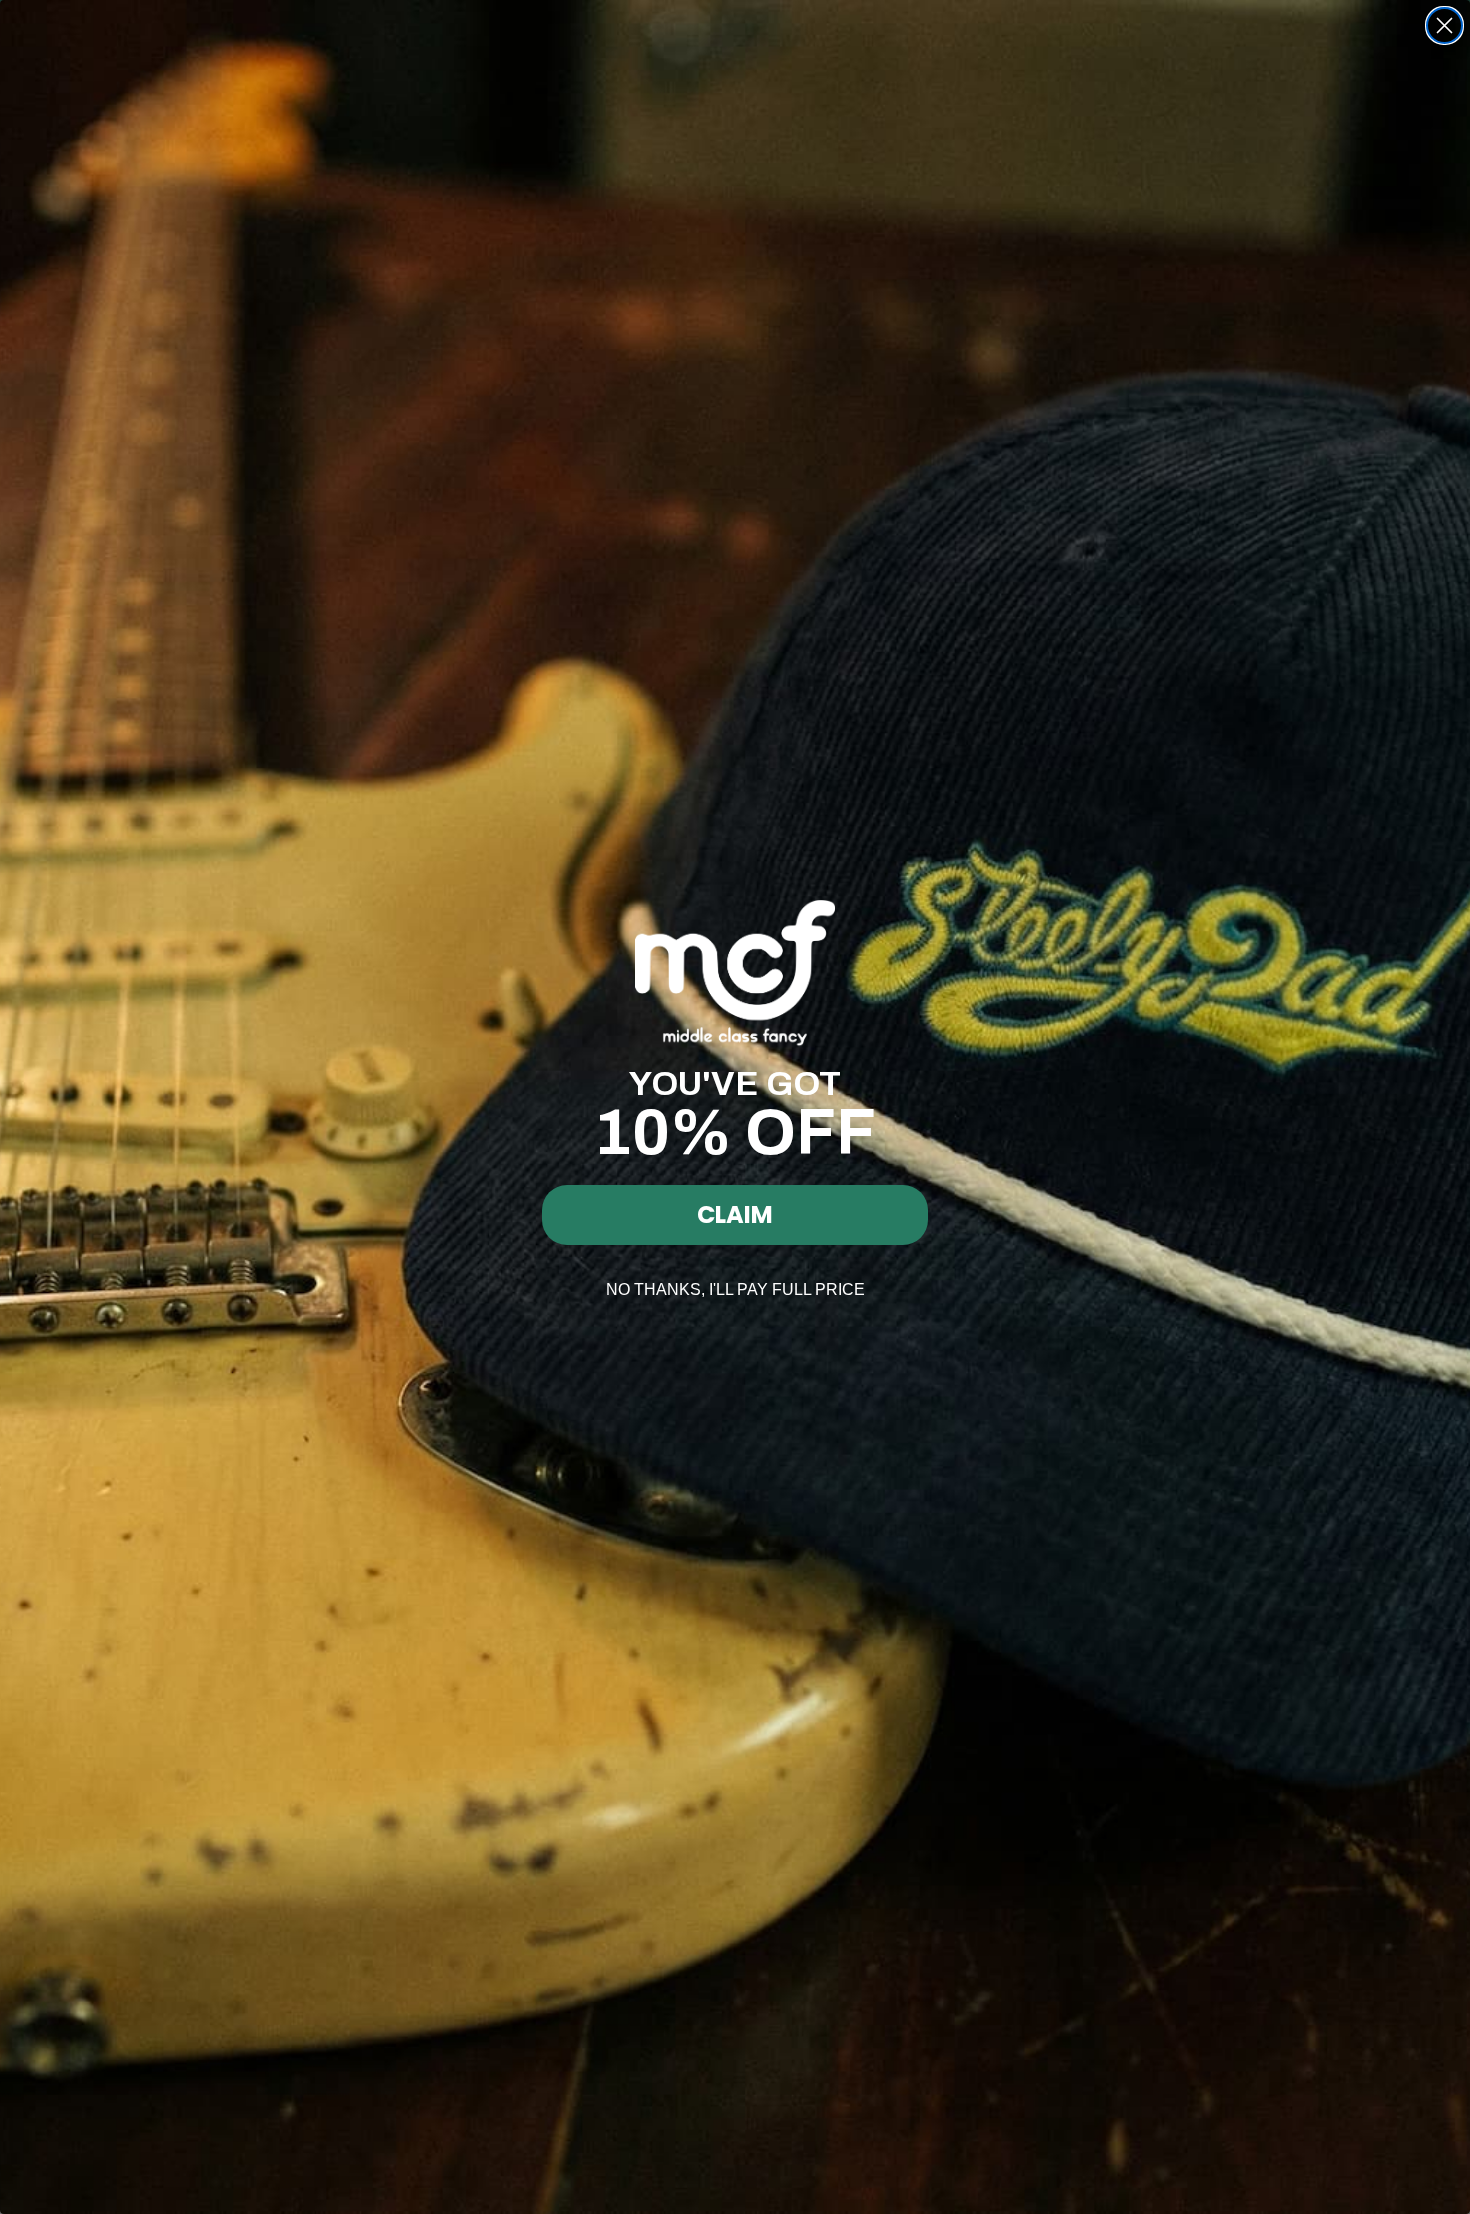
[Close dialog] (1444, 25)
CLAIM (735, 1214)
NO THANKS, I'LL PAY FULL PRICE (735, 1289)
